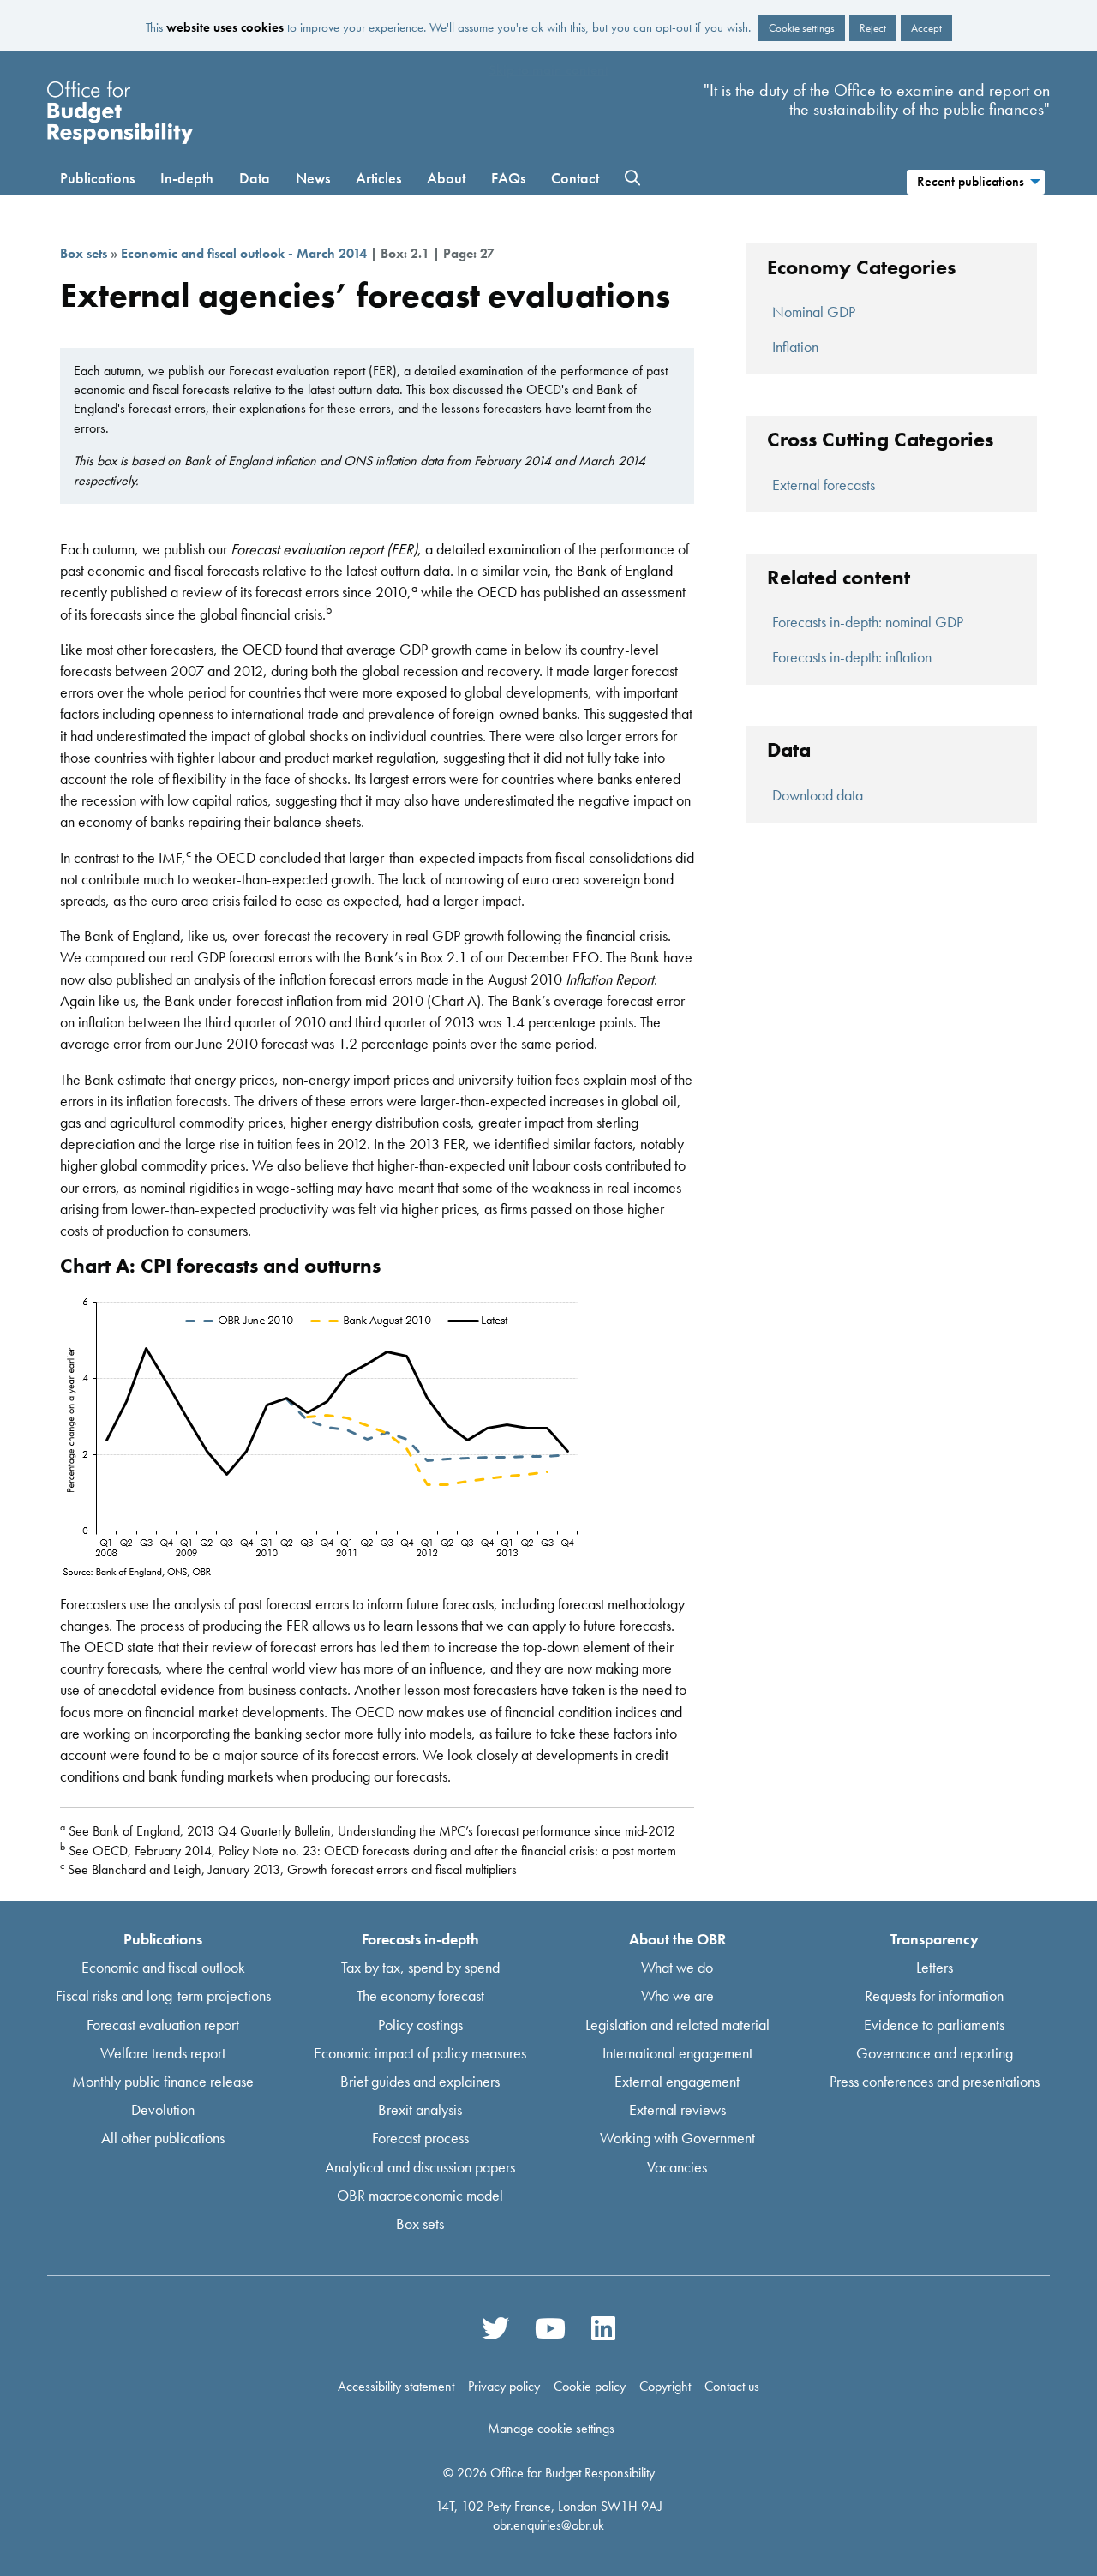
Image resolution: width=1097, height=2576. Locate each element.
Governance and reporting (935, 2052)
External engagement (677, 2081)
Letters (935, 1967)
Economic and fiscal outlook (163, 1967)
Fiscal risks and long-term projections (163, 1995)
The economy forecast (420, 1995)
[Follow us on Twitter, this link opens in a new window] (495, 2327)
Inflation (795, 347)
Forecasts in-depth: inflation (852, 657)
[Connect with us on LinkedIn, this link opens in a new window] (602, 2327)
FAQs (508, 178)
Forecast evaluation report (163, 2024)
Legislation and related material (677, 2024)
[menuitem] (975, 180)
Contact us (732, 2387)
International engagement (677, 2052)
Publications (97, 178)
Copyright (665, 2387)
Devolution (163, 2109)
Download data (818, 795)
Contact (575, 178)
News (313, 178)
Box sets (84, 253)
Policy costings (420, 2024)
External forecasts (824, 485)
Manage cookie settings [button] (551, 2428)
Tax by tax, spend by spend (420, 1967)
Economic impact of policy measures (420, 2052)
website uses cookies (225, 27)
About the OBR (677, 1939)
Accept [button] (926, 28)
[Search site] (632, 178)
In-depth (187, 178)
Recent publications (971, 181)
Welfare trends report (163, 2052)
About (446, 178)
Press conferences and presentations (935, 2081)
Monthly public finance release (163, 2081)
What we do (677, 1967)
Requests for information (934, 1995)
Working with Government (677, 2138)
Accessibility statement (396, 2387)
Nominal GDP (814, 312)
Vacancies (677, 2166)
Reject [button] (873, 28)
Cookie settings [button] (802, 28)
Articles (378, 178)
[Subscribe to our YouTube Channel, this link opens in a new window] (550, 2327)
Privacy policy (504, 2387)
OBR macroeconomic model (420, 2194)
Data (255, 178)
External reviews (677, 2109)
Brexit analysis (420, 2109)
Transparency (935, 1939)
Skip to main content (548, 70)
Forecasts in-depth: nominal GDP (868, 622)
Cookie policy (590, 2387)
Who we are (677, 1995)
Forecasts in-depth (420, 1939)
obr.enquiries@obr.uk (548, 2525)
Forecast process (420, 2138)
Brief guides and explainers (420, 2081)
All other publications (163, 2138)
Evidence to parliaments (934, 2024)
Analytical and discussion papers (420, 2166)
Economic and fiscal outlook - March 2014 (244, 253)
